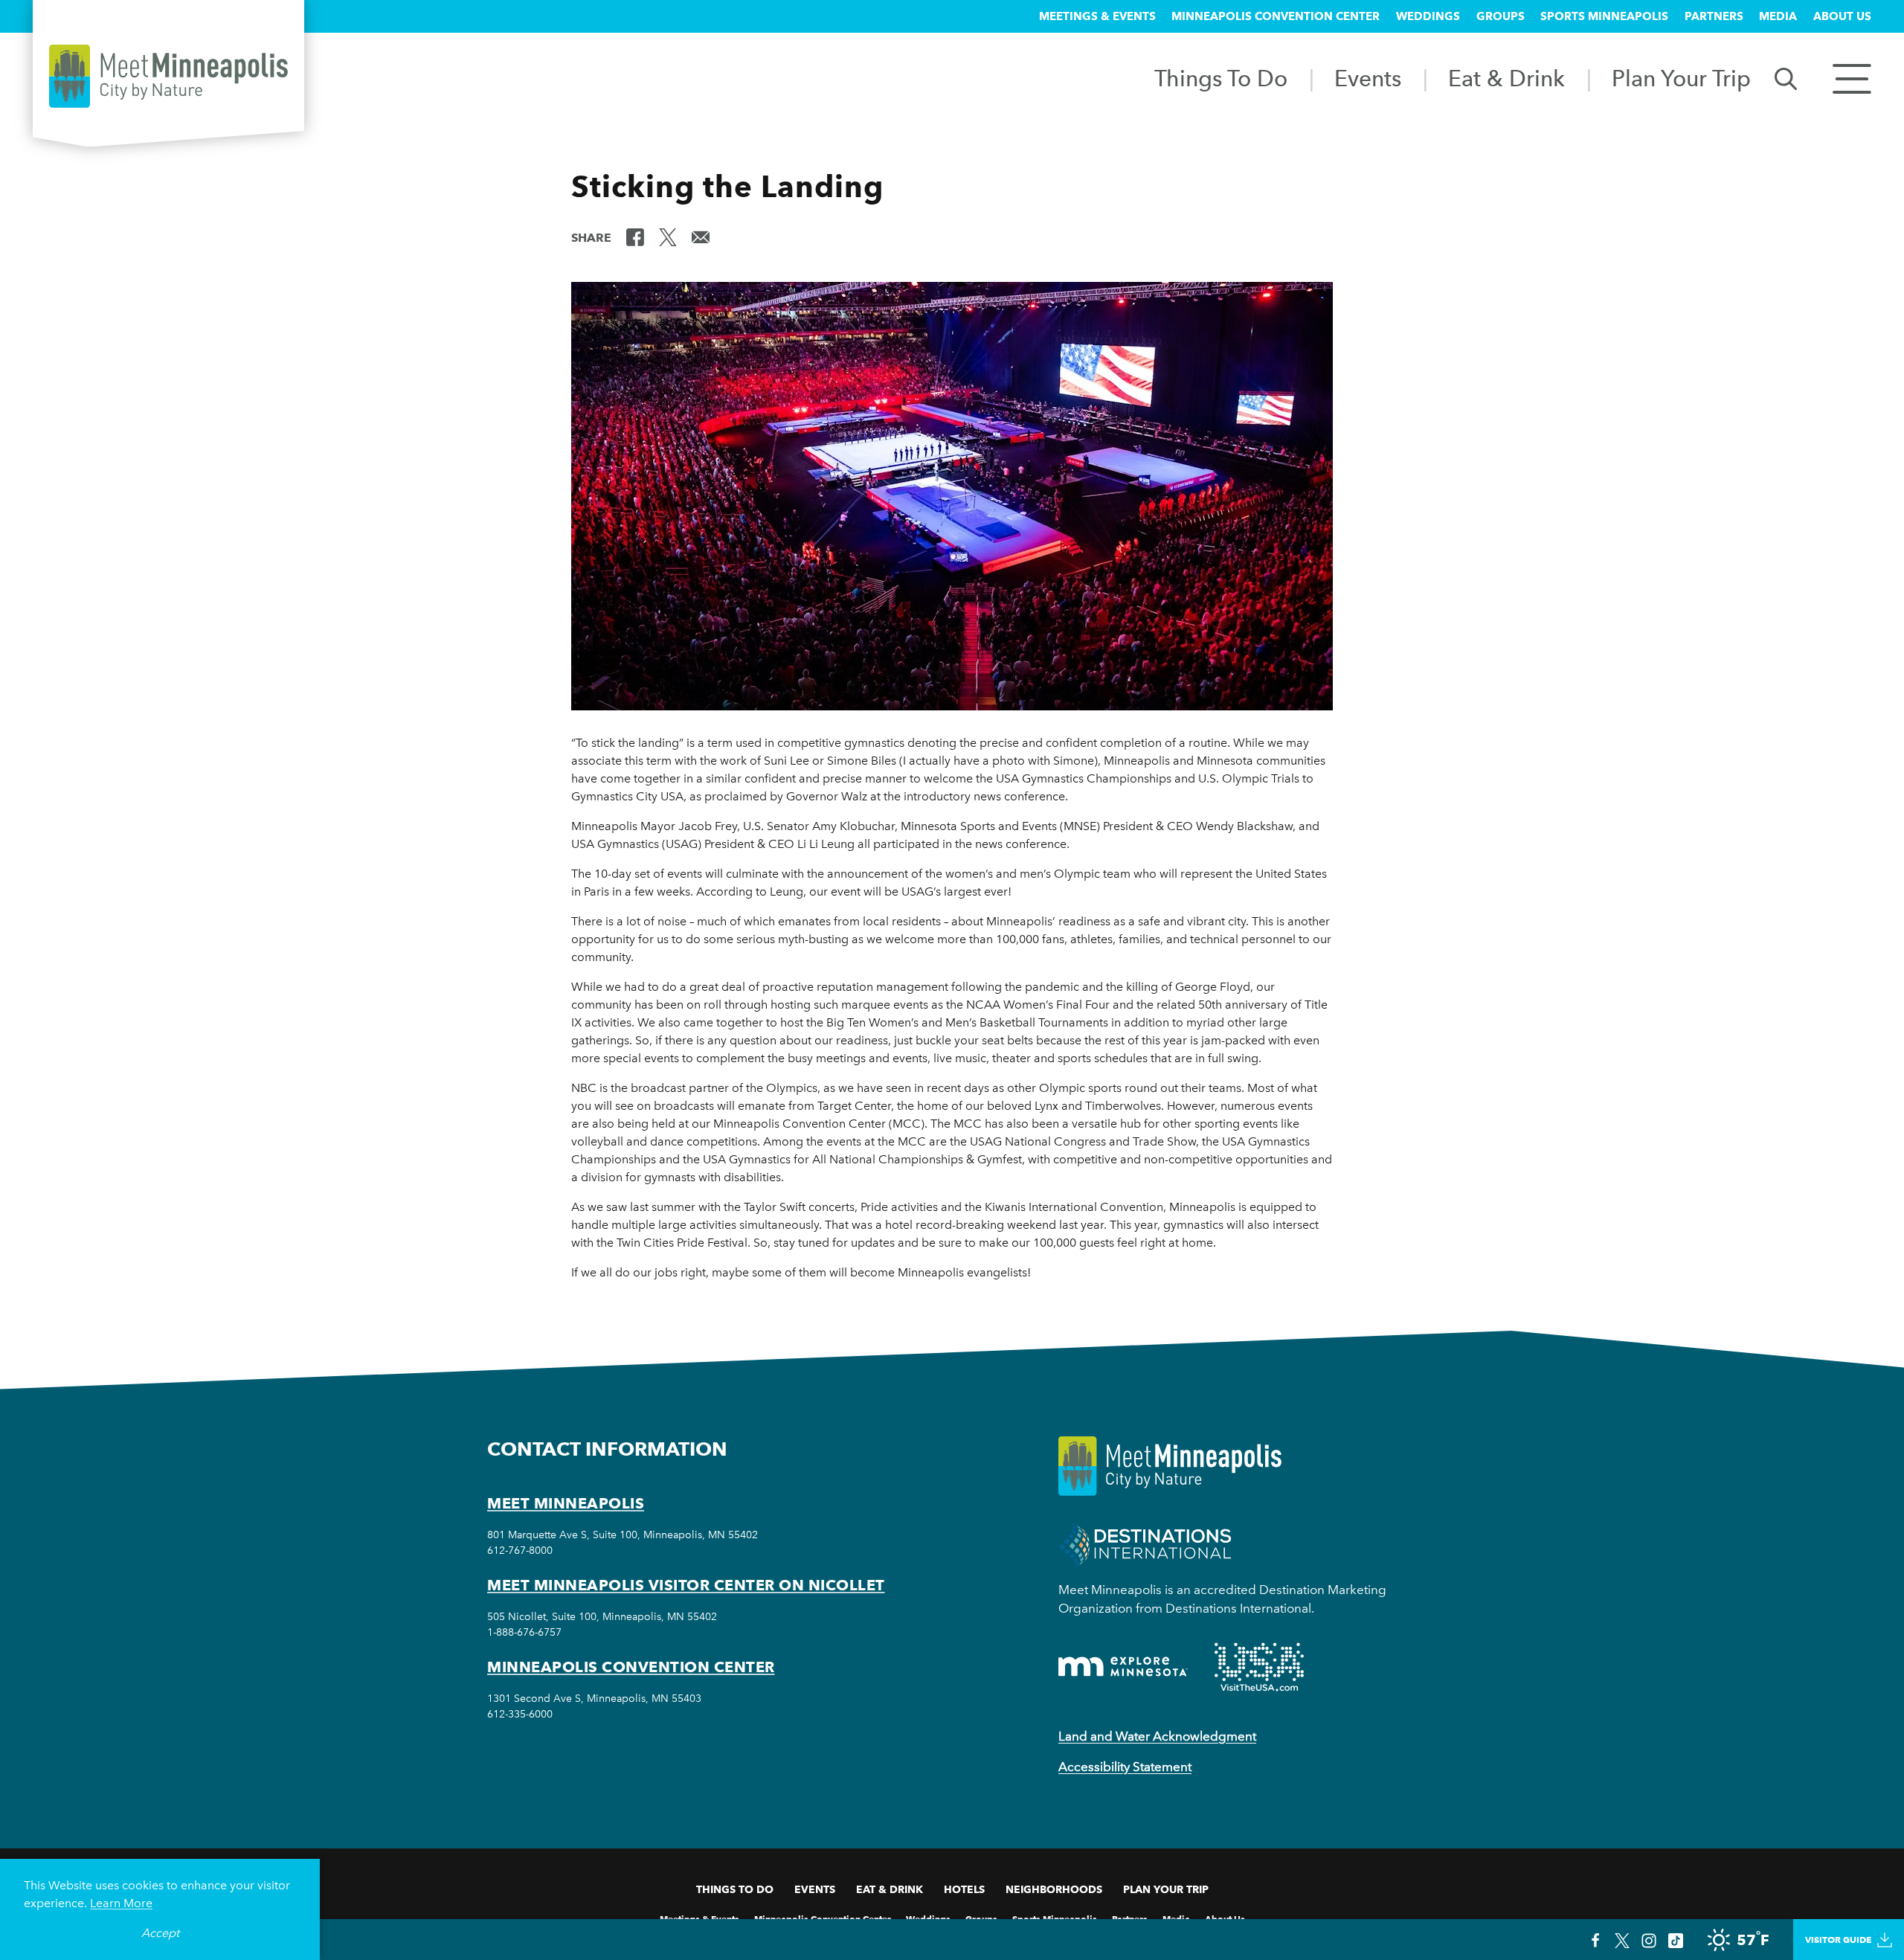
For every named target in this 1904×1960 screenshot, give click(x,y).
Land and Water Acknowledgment (1157, 1736)
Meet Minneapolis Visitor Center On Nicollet (686, 1585)
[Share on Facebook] (635, 237)
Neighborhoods (1054, 1889)
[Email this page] (701, 237)
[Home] (168, 76)
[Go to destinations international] (1145, 1544)
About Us (1842, 16)
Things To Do (1221, 78)
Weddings (1428, 16)
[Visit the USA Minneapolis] (1259, 1667)
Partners (1714, 16)
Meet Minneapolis (566, 1503)
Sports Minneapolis (1604, 16)
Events (1368, 78)
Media (1778, 16)
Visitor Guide (1838, 1940)
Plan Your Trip (1681, 78)
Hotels (964, 1889)
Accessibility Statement (1125, 1767)
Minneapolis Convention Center (1276, 16)
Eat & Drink (1506, 78)
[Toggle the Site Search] (1786, 78)
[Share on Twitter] (668, 237)
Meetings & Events (1097, 16)
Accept (160, 1933)
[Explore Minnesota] (1123, 1667)
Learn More (121, 1903)
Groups (1501, 16)
